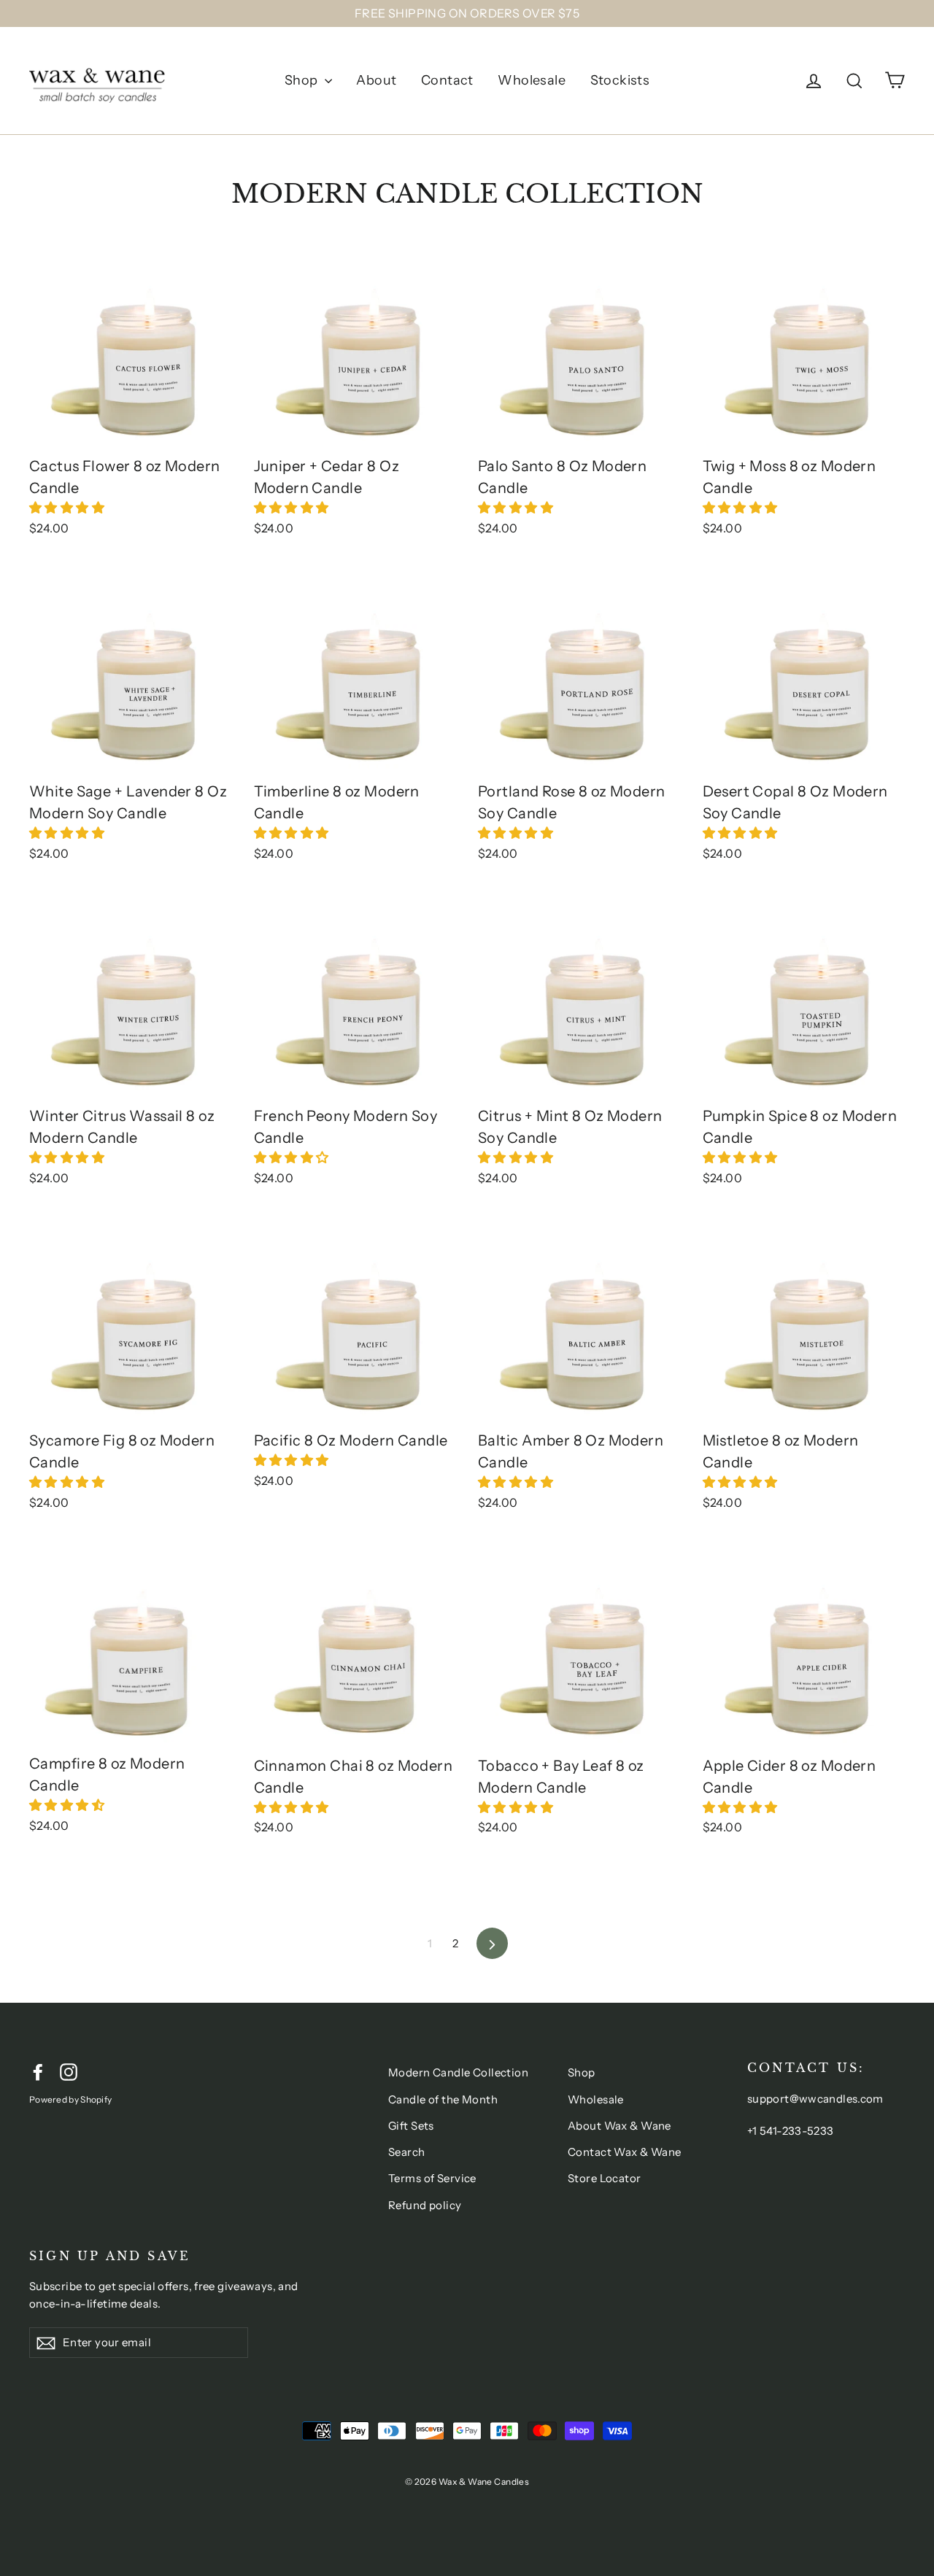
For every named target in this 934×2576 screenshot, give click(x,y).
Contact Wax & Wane (625, 2152)
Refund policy (425, 2205)
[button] (68, 508)
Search (407, 2152)
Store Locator (605, 2178)
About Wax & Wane (620, 2126)
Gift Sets (411, 2126)
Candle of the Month (443, 2099)
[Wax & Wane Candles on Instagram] (69, 2071)
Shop (303, 80)
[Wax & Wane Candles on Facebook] (38, 2071)
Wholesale (532, 80)
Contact (447, 80)
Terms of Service (432, 2178)
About (376, 80)
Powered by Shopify (70, 2099)
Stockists (620, 80)
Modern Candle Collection (458, 2072)
